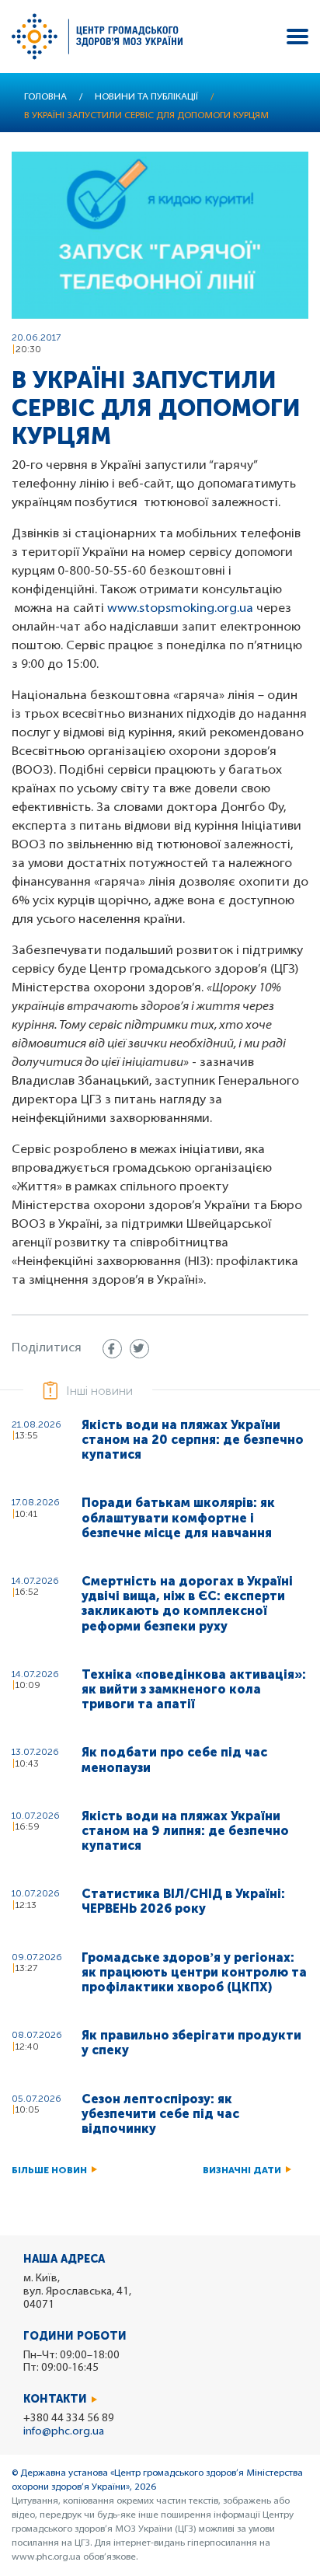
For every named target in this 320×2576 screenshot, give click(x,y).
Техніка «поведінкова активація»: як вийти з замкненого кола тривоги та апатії (194, 1689)
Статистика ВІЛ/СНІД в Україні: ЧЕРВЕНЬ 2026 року (183, 1901)
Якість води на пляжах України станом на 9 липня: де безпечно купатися (185, 1831)
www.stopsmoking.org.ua (180, 609)
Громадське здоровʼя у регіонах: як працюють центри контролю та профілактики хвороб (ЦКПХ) (194, 1972)
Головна (45, 97)
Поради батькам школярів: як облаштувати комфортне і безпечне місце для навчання (178, 1517)
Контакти (55, 2399)
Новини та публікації (146, 97)
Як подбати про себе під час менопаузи (174, 1760)
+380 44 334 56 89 (69, 2419)
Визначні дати (242, 2170)
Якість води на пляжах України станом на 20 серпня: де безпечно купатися (193, 1440)
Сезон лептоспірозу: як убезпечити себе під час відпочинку (160, 2114)
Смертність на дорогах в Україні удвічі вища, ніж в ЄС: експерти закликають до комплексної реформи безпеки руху (187, 1604)
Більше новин (49, 2170)
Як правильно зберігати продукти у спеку (191, 2043)
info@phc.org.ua (64, 2432)
